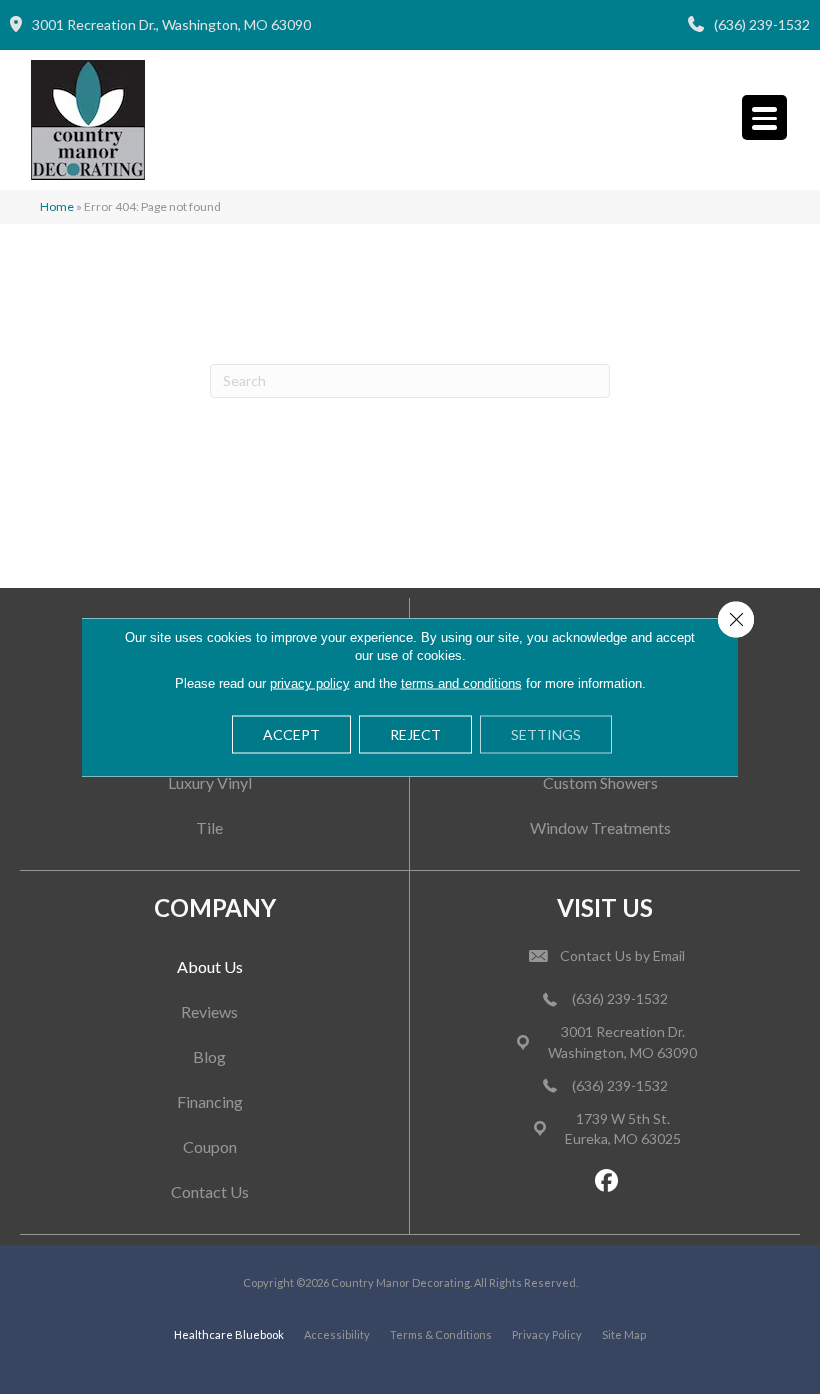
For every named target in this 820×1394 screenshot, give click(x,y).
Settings (546, 734)
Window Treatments (600, 827)
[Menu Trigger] (764, 117)
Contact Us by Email (622, 955)
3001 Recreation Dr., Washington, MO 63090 (171, 24)
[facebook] (607, 1181)
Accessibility (337, 1334)
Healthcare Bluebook (229, 1334)
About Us (210, 966)
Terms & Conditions (441, 1334)
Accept (291, 734)
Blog (209, 1056)
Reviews (209, 1011)
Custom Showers (600, 782)
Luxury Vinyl (210, 782)
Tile (209, 827)
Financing (210, 1101)
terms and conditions (461, 683)
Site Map (624, 1334)
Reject (415, 734)
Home (57, 206)
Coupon (210, 1146)
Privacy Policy (547, 1334)
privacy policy (310, 683)
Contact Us (210, 1191)
